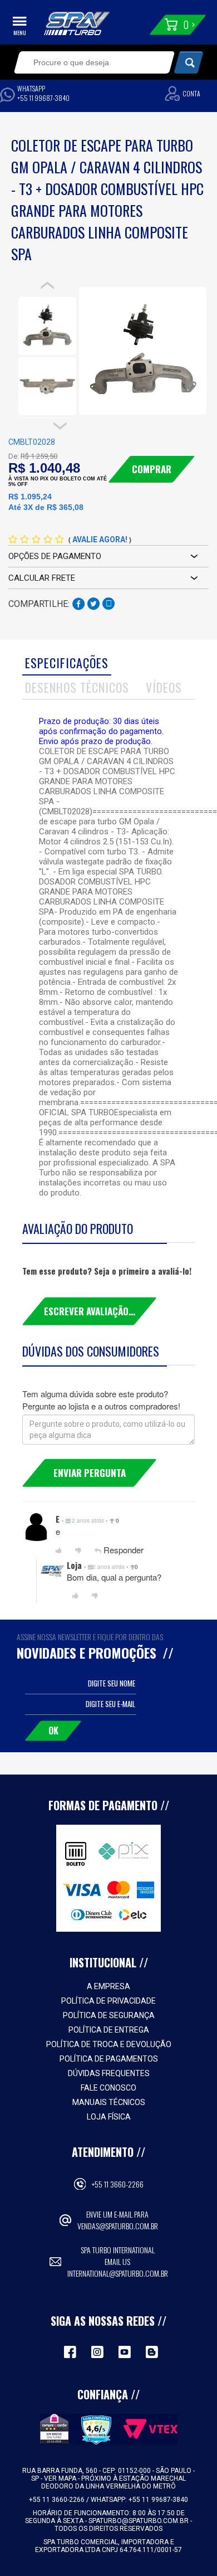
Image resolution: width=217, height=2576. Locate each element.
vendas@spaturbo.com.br (118, 2226)
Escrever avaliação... (90, 1311)
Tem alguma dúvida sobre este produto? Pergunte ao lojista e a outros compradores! (101, 1399)
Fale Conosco (108, 2088)
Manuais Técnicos (109, 2102)
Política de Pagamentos (109, 2059)
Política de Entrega (109, 2030)
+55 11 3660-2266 (118, 2184)
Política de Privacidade (108, 2001)
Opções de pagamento (55, 556)
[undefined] (142, 351)
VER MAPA (61, 2478)
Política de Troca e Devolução (109, 2044)
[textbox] (87, 62)
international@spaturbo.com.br (118, 2273)
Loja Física (109, 2117)
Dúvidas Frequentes (109, 2073)
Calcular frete (42, 578)
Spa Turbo (77, 23)
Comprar (152, 469)
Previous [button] (47, 285)
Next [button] (60, 426)
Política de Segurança (109, 2015)
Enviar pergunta (90, 1473)
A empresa (108, 1986)
